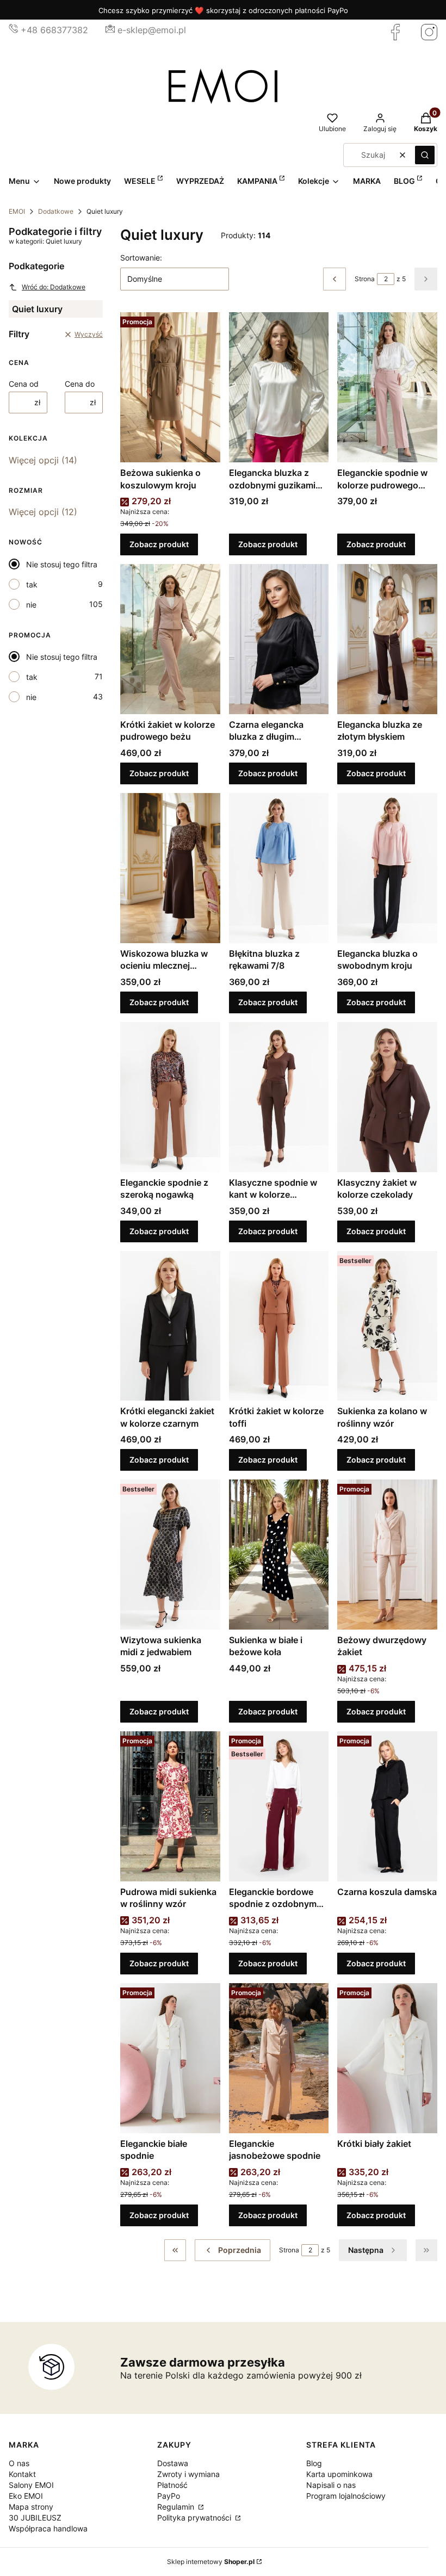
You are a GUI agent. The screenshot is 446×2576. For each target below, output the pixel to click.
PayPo (169, 2496)
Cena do (80, 384)
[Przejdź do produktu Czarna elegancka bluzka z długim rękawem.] (279, 639)
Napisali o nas (331, 2485)
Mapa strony (31, 2507)
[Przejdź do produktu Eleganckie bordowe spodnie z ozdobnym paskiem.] (279, 1806)
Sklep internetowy (211, 2562)
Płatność (172, 2485)
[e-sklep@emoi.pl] (110, 30)
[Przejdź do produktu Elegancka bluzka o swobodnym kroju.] (387, 868)
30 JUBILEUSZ (35, 2518)
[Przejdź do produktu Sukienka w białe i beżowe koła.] (279, 1555)
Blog (314, 2463)
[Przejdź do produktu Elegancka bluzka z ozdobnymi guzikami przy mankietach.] (279, 387)
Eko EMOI (26, 2496)
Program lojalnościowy (346, 2496)
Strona (365, 279)
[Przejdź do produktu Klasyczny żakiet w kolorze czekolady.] (387, 1097)
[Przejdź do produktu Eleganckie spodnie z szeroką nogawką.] (170, 1097)
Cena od (24, 384)
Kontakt (22, 2474)
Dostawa (173, 2463)
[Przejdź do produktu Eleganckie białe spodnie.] (170, 2058)
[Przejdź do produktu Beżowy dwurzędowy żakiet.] (387, 1555)
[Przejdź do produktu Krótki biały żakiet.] (387, 2058)
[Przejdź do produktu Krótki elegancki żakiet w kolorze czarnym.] (170, 1326)
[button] (425, 155)
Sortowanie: (141, 258)
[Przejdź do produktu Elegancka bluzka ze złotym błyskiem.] (387, 639)
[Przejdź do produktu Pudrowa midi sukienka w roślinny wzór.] (170, 1806)
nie (31, 605)
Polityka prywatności (195, 2518)
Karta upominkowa (339, 2474)
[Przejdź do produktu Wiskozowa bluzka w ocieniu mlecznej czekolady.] (170, 868)
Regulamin (177, 2507)
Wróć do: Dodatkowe (54, 287)
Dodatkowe (56, 211)
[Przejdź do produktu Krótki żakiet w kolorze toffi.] (279, 1326)
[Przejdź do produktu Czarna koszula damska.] (387, 1806)
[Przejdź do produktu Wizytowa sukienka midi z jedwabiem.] (170, 1555)
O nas (19, 2463)
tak (32, 584)
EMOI (17, 211)
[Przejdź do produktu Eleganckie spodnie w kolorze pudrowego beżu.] (387, 387)
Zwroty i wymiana (188, 2474)
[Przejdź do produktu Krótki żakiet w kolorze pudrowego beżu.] (170, 639)
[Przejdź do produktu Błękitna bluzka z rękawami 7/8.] (279, 868)
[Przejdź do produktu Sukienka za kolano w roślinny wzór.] (387, 1326)
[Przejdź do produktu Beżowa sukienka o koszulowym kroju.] (170, 387)
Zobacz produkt (159, 544)
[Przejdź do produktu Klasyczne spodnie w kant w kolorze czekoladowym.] (279, 1097)
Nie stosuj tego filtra (62, 564)
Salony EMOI (31, 2485)
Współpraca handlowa (48, 2528)
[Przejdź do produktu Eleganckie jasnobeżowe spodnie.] (279, 2058)
